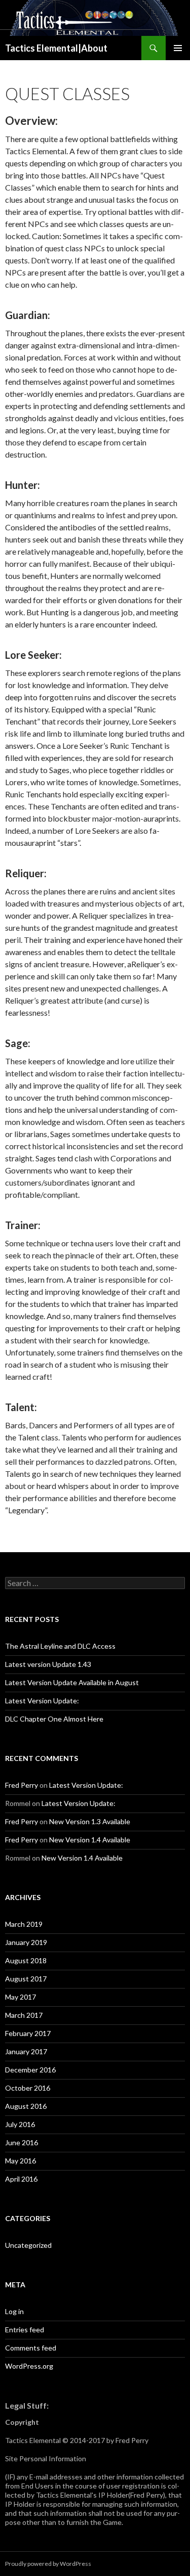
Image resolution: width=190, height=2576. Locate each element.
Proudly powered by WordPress (48, 2564)
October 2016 (28, 2088)
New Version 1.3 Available (90, 1821)
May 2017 (21, 1997)
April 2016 (21, 2179)
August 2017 (26, 1979)
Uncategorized (28, 2245)
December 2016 (30, 2070)
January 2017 (26, 2051)
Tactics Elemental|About (56, 48)
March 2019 (24, 1924)
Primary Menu (178, 48)
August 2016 (26, 2106)
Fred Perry (22, 1785)
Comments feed (31, 2348)
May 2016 (21, 2161)
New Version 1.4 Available (90, 1840)
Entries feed (25, 2330)
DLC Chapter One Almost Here (54, 1719)
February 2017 (28, 2033)
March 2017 (24, 2015)
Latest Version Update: (42, 1701)
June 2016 (22, 2142)
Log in (14, 2311)
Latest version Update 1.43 (48, 1664)
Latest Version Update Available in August (72, 1682)
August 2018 (26, 1960)
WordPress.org (29, 2366)
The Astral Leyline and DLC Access (60, 1646)
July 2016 (20, 2124)
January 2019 (26, 1942)
